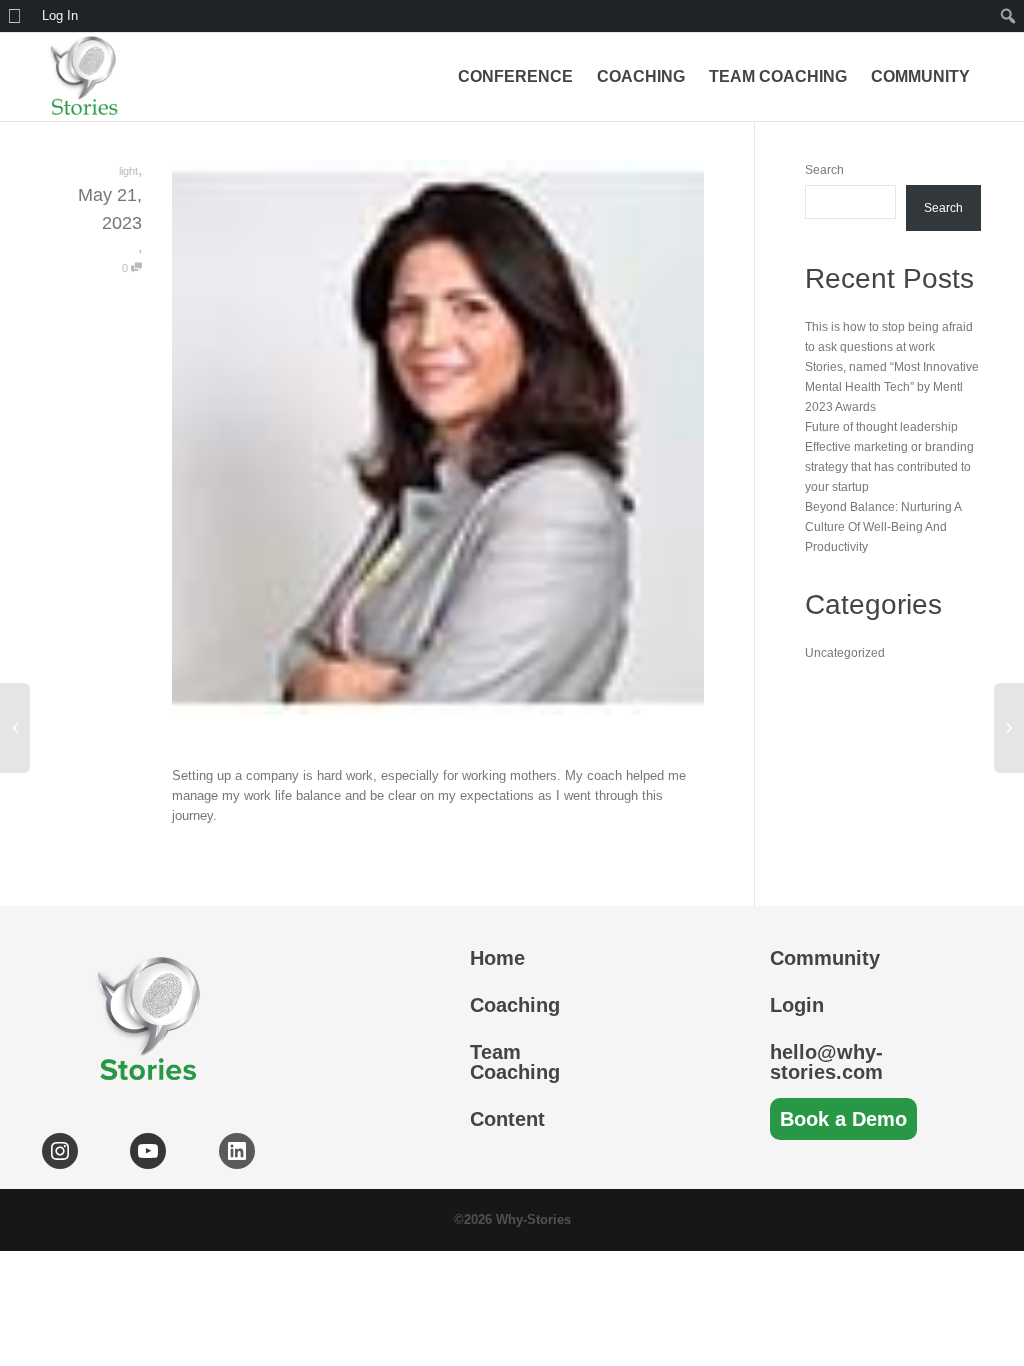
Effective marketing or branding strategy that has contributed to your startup (889, 467)
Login (797, 1005)
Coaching (641, 76)
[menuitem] (17, 16)
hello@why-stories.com (826, 1062)
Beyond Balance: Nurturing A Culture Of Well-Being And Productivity (883, 527)
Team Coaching (778, 76)
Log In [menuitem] (60, 15)
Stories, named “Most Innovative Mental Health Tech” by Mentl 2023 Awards (892, 387)
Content (507, 1119)
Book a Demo (843, 1119)
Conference (515, 76)
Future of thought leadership (881, 427)
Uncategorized (845, 653)
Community (920, 76)
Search (824, 170)
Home (497, 958)
